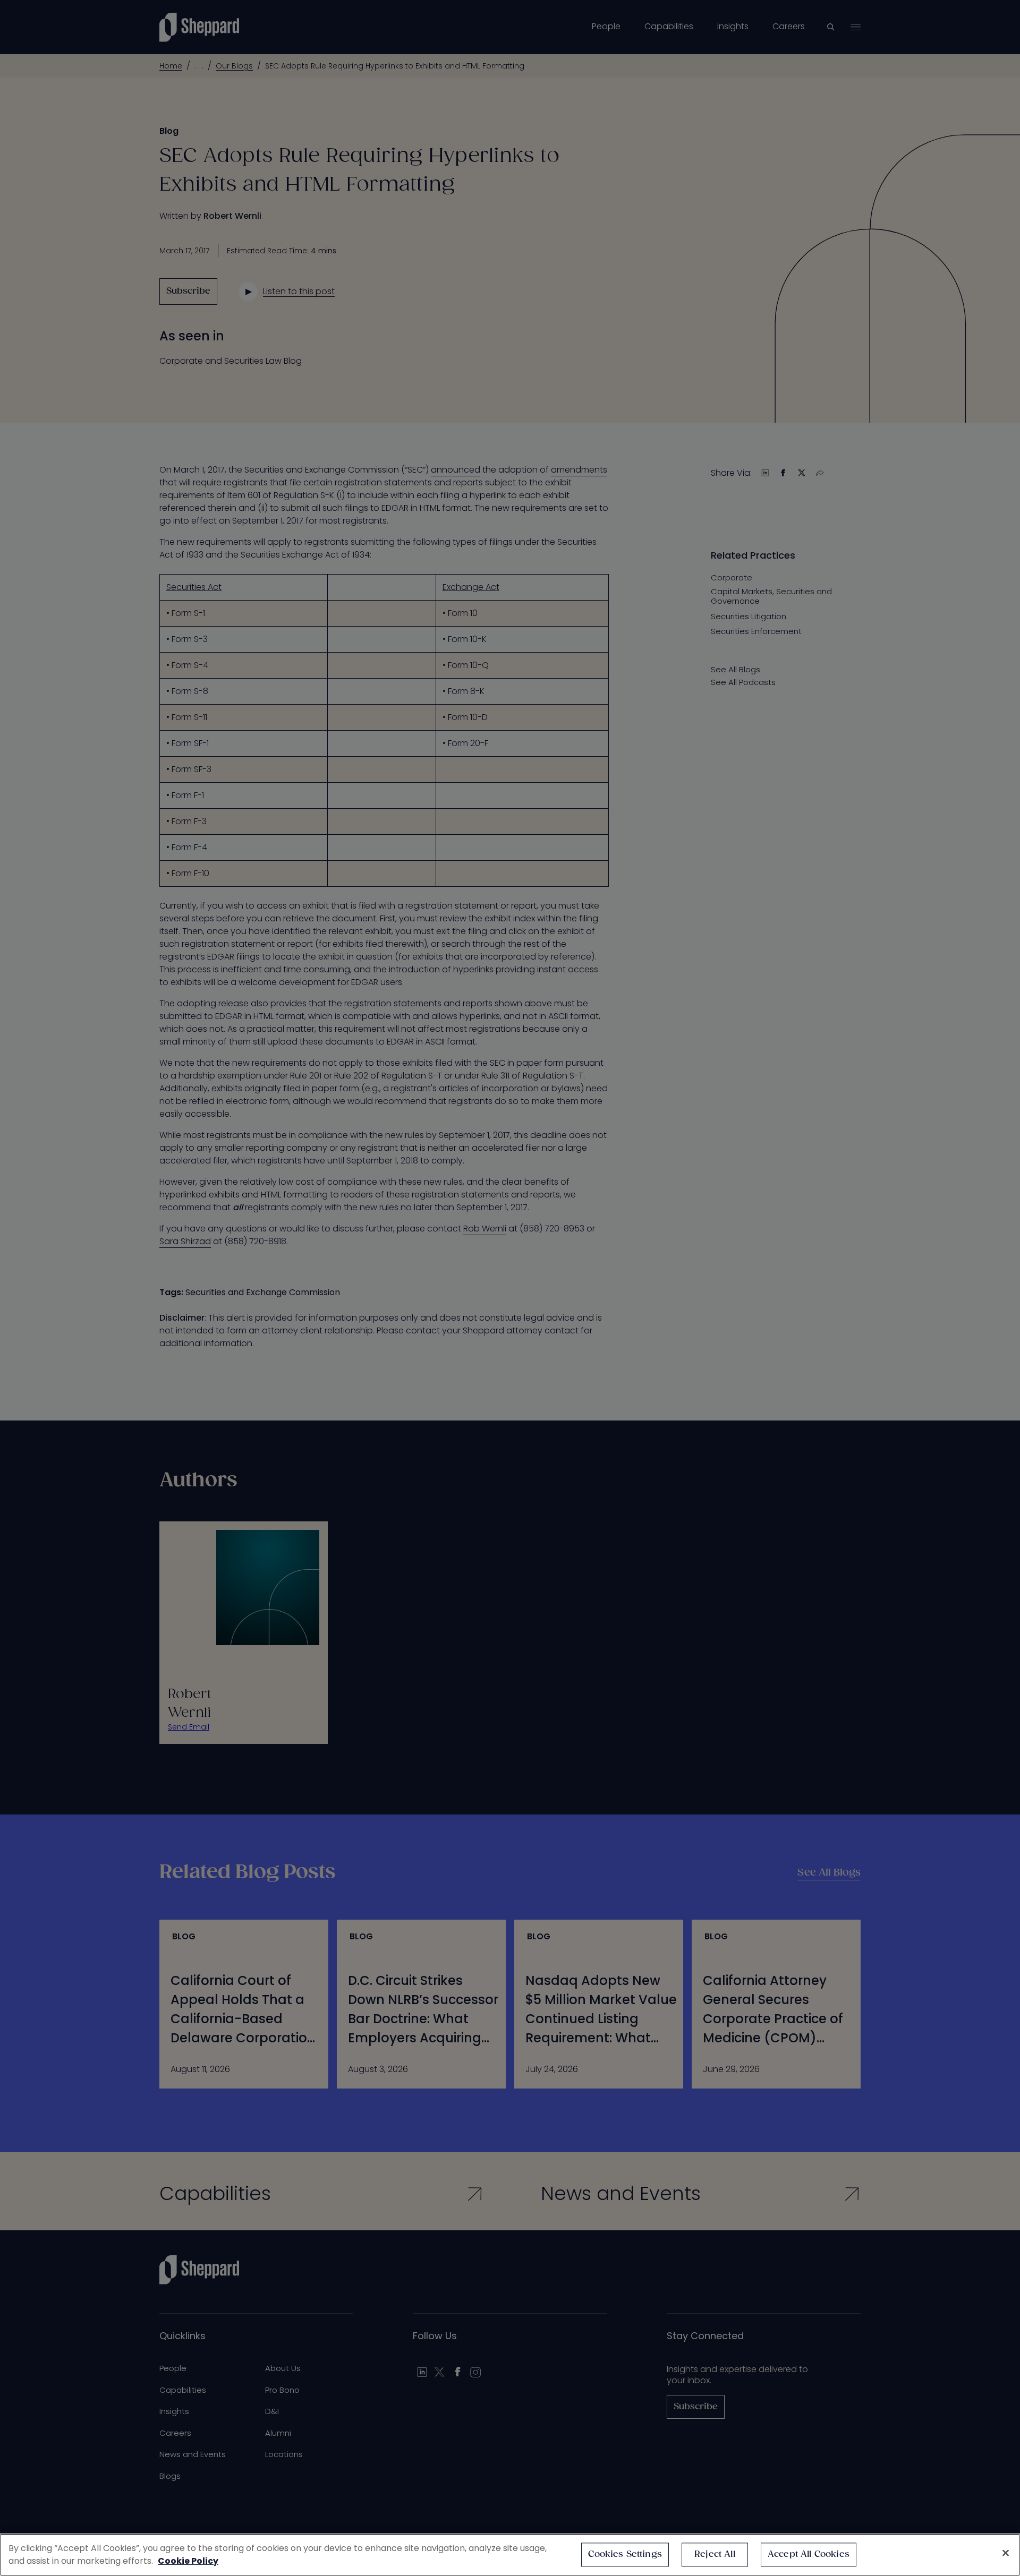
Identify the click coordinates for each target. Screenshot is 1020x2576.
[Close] (1006, 2553)
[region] (510, 2555)
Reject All (715, 2554)
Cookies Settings (625, 2554)
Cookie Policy (188, 2561)
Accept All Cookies (809, 2554)
